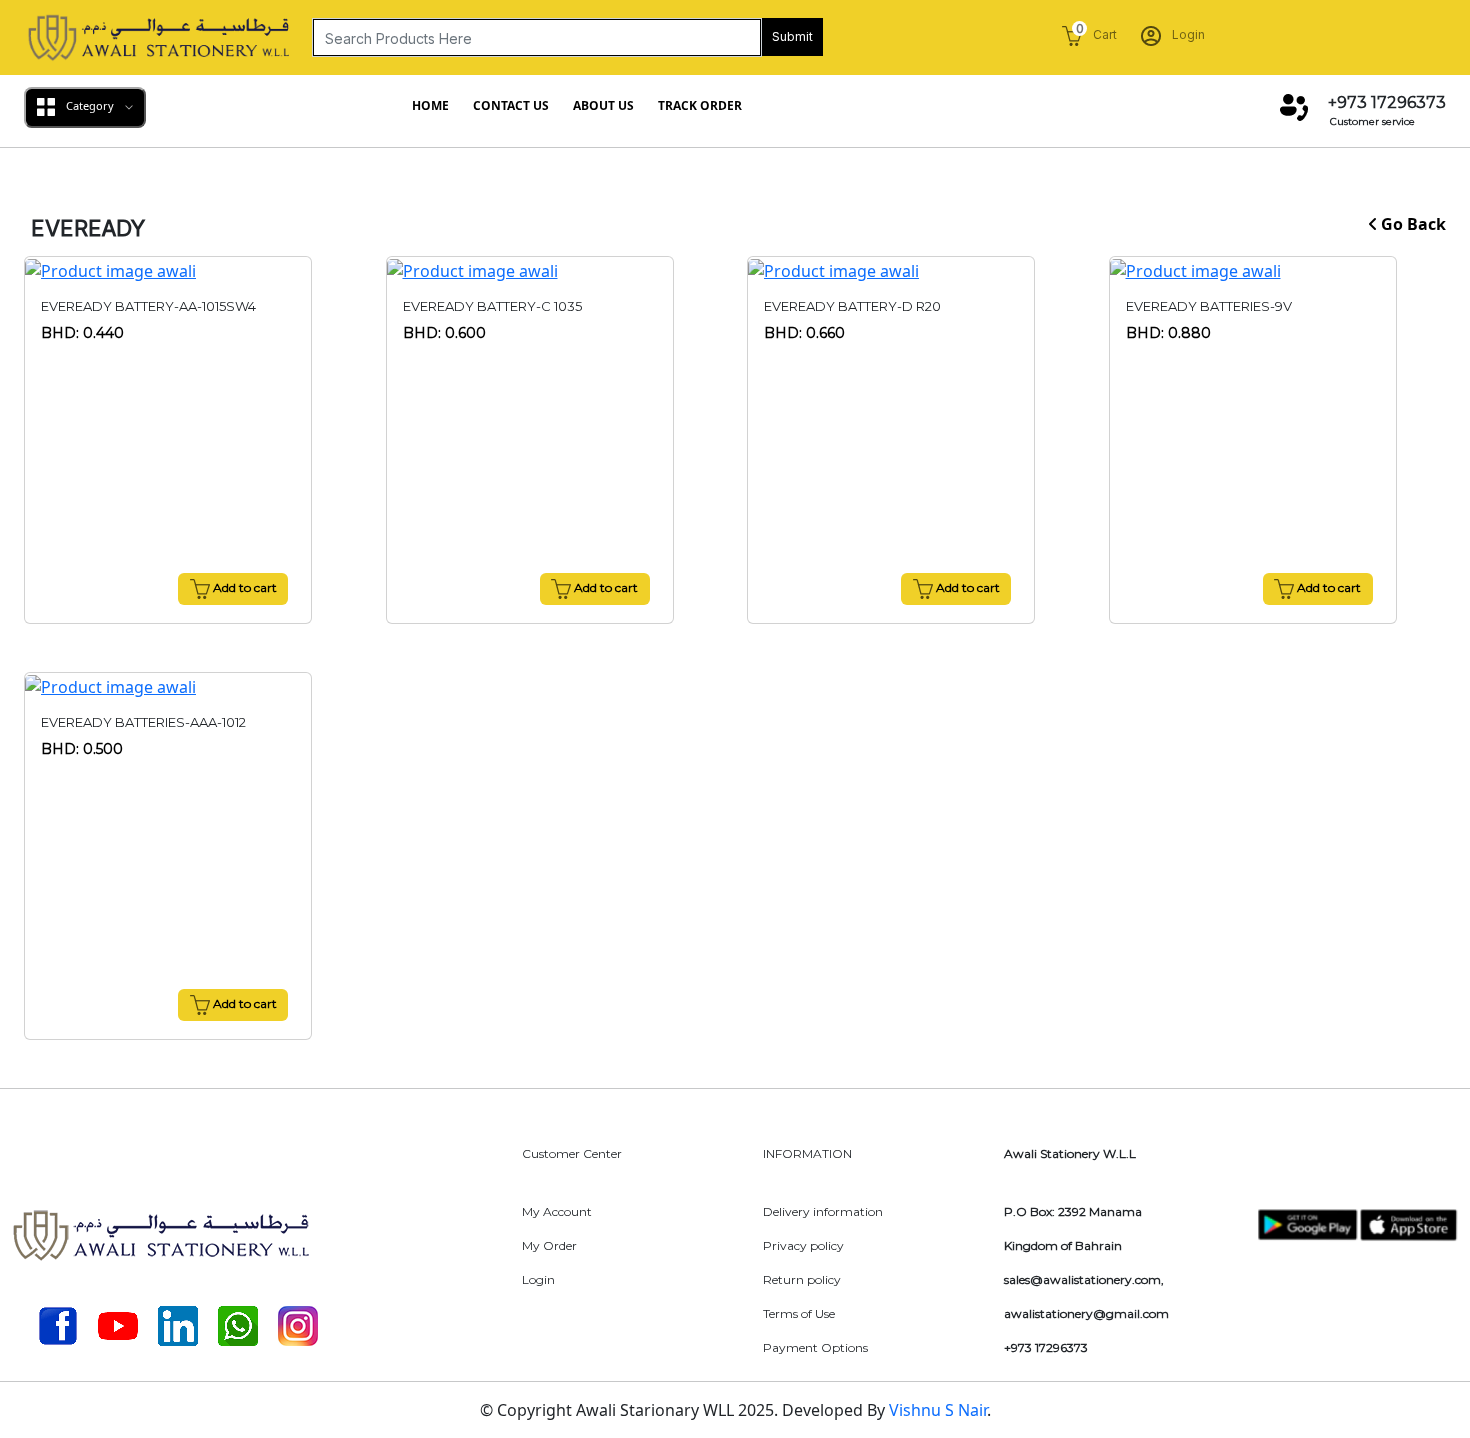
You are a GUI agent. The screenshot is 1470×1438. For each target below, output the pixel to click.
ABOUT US (603, 105)
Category (90, 105)
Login (1187, 34)
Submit (792, 36)
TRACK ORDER (700, 105)
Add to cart (243, 587)
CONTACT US (511, 105)
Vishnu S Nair (938, 1410)
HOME (430, 105)
